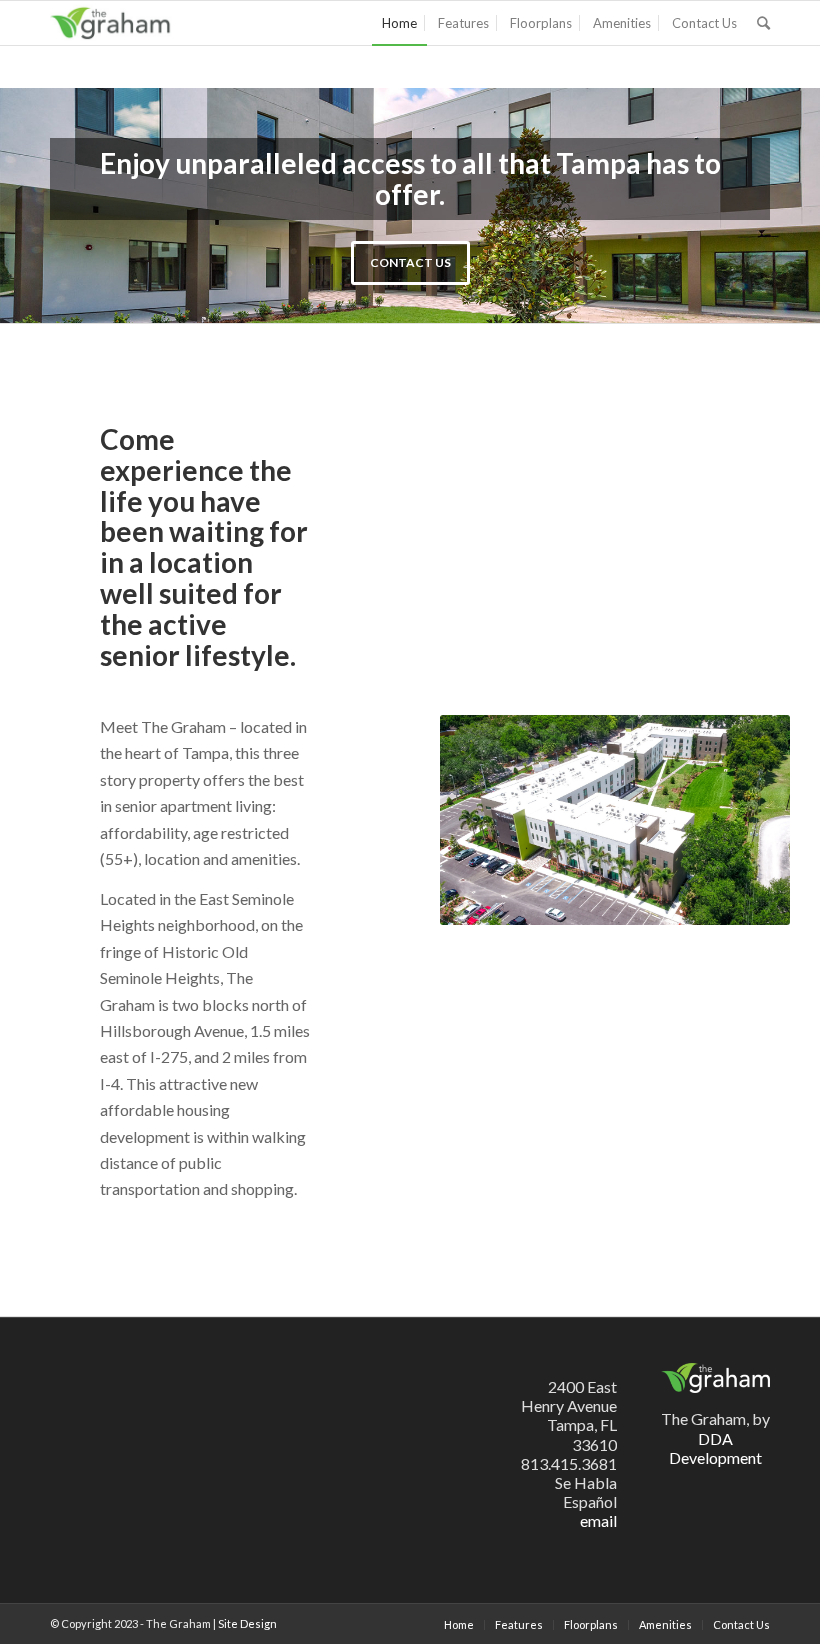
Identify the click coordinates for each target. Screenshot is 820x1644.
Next (775, 206)
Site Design (247, 1623)
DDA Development (715, 1448)
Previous (45, 206)
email (598, 1520)
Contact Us (410, 262)
